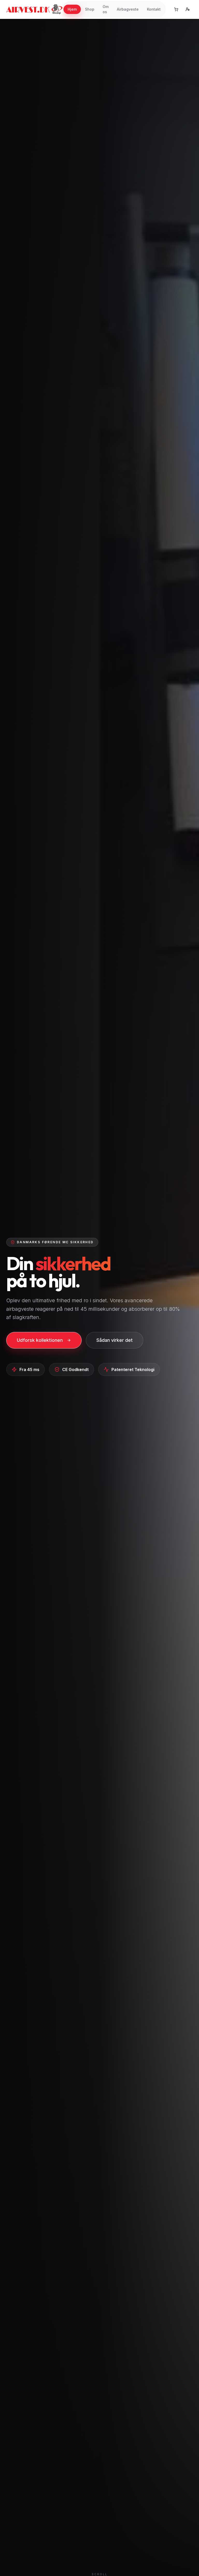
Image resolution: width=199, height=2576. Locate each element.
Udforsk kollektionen (40, 1340)
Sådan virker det (115, 1340)
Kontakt (154, 9)
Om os (106, 9)
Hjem (72, 9)
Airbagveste (128, 9)
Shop (90, 9)
